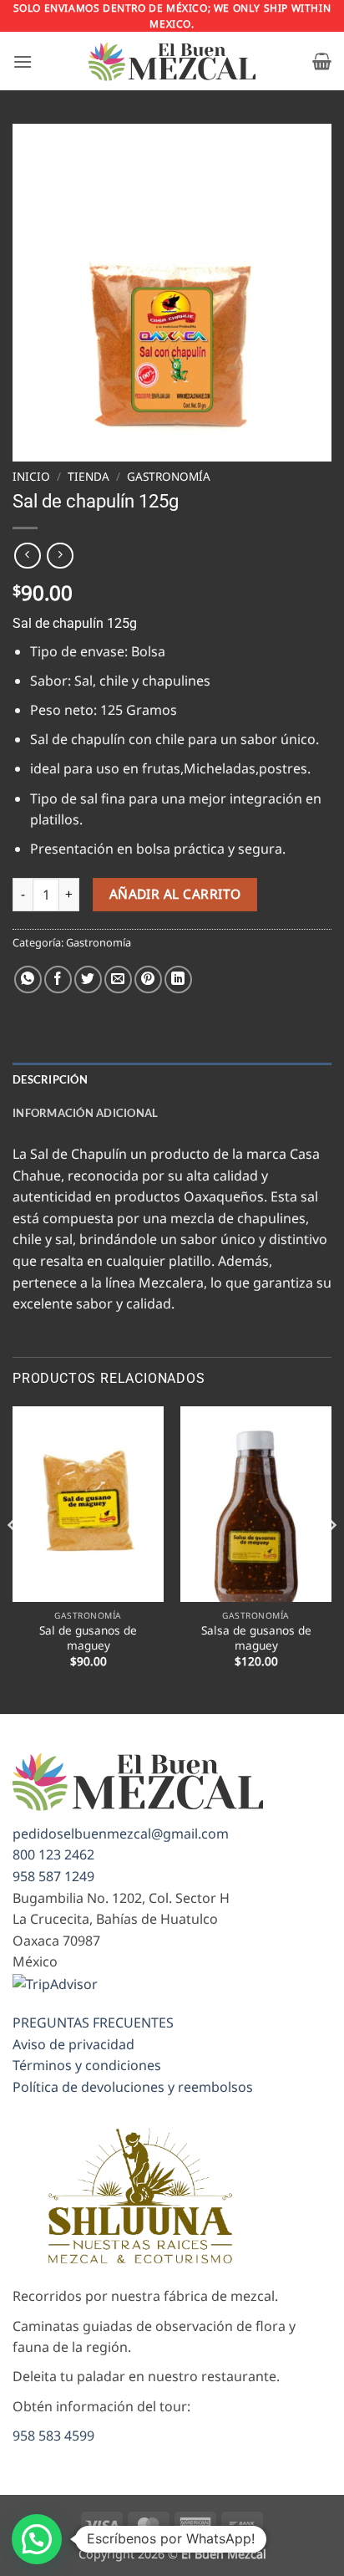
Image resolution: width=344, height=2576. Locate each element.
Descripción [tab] (50, 1079)
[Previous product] (60, 556)
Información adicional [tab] (85, 1113)
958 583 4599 (53, 2436)
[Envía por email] (118, 979)
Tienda (89, 476)
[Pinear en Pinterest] (148, 979)
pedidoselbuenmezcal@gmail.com (121, 1834)
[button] (23, 61)
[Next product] (27, 556)
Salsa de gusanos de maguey (256, 1637)
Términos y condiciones (87, 2065)
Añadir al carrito (175, 894)
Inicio (31, 476)
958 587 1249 (53, 1876)
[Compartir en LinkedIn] (178, 979)
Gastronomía (169, 476)
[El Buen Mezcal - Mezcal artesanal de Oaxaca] (172, 61)
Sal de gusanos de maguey (88, 1637)
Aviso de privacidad (73, 2044)
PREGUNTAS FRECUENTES (93, 2023)
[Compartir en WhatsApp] (28, 979)
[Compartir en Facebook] (58, 979)
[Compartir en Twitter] (88, 979)
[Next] (331, 1558)
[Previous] (13, 1558)
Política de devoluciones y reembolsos (133, 2087)
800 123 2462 (53, 1854)
